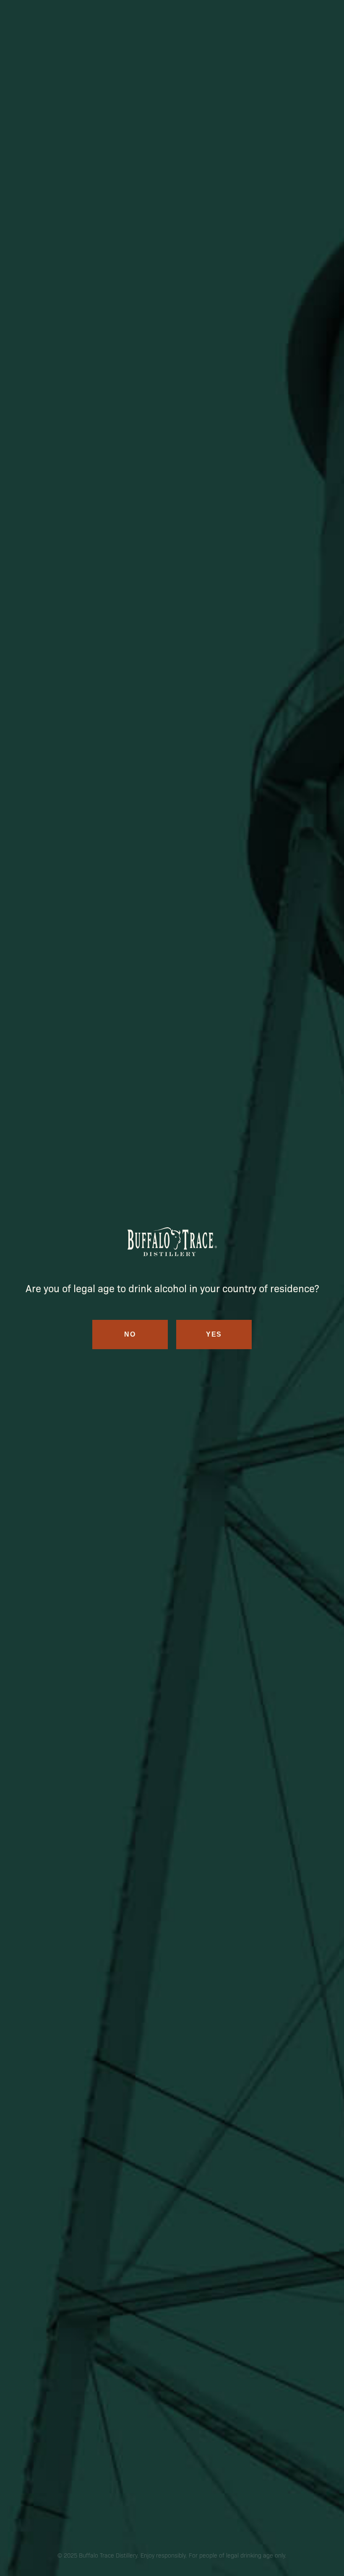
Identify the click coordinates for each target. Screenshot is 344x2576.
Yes (214, 1334)
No (130, 1334)
